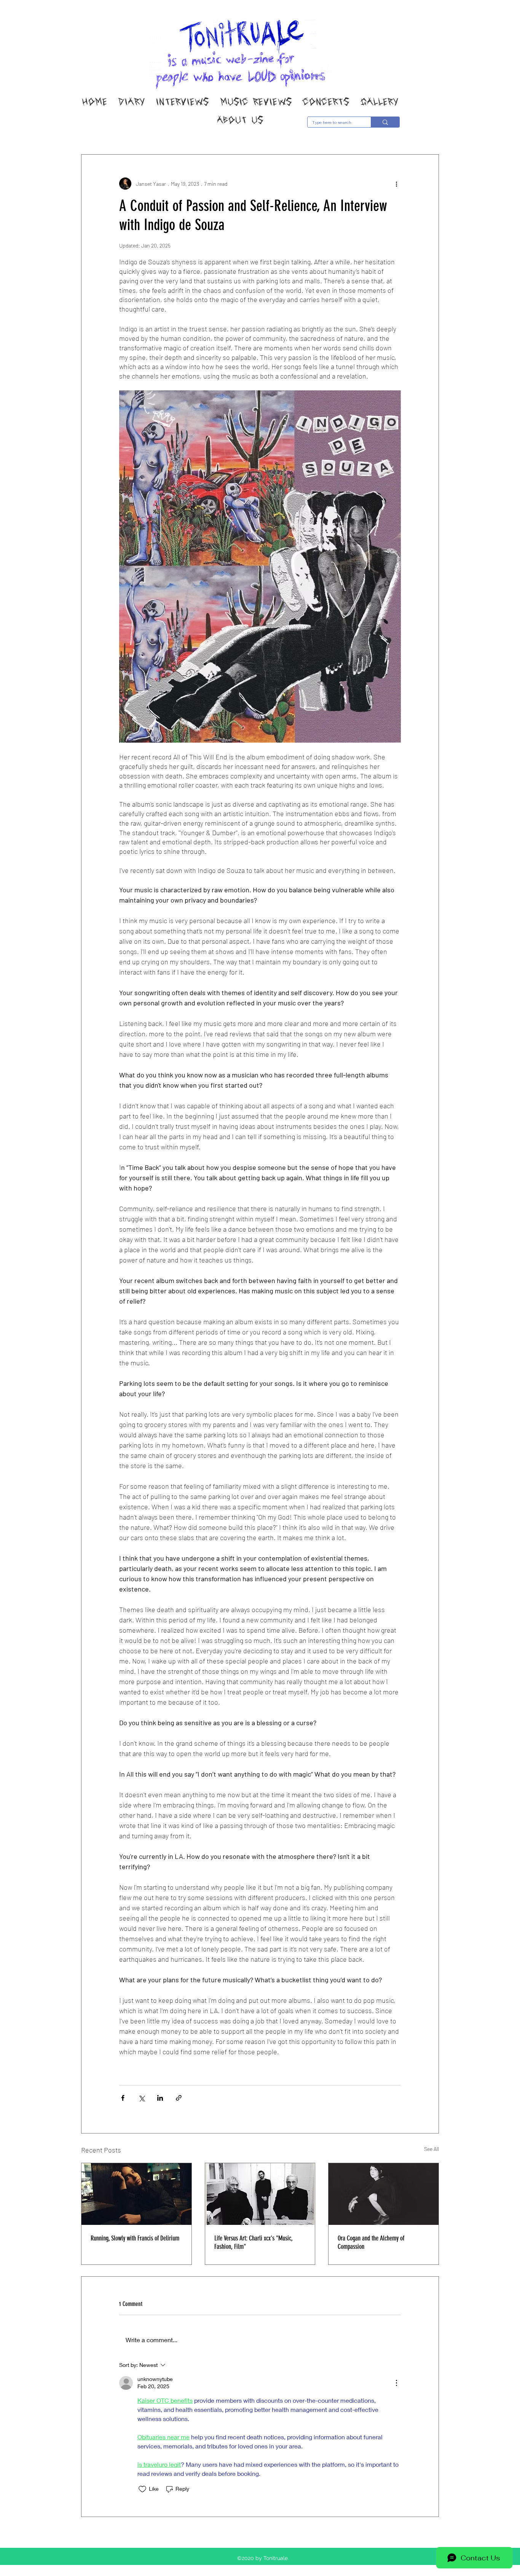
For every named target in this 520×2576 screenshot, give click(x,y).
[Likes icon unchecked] (142, 2489)
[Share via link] (179, 2098)
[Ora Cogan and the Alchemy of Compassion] (384, 2194)
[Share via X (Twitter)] (141, 2098)
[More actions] (396, 184)
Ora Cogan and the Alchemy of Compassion (371, 2242)
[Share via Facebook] (123, 2098)
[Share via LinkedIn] (160, 2098)
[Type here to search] (385, 122)
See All (431, 2149)
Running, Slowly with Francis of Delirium (135, 2238)
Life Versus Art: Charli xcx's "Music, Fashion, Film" (253, 2242)
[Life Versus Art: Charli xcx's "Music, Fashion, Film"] (260, 2194)
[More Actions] (396, 2383)
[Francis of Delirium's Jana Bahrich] (136, 2194)
